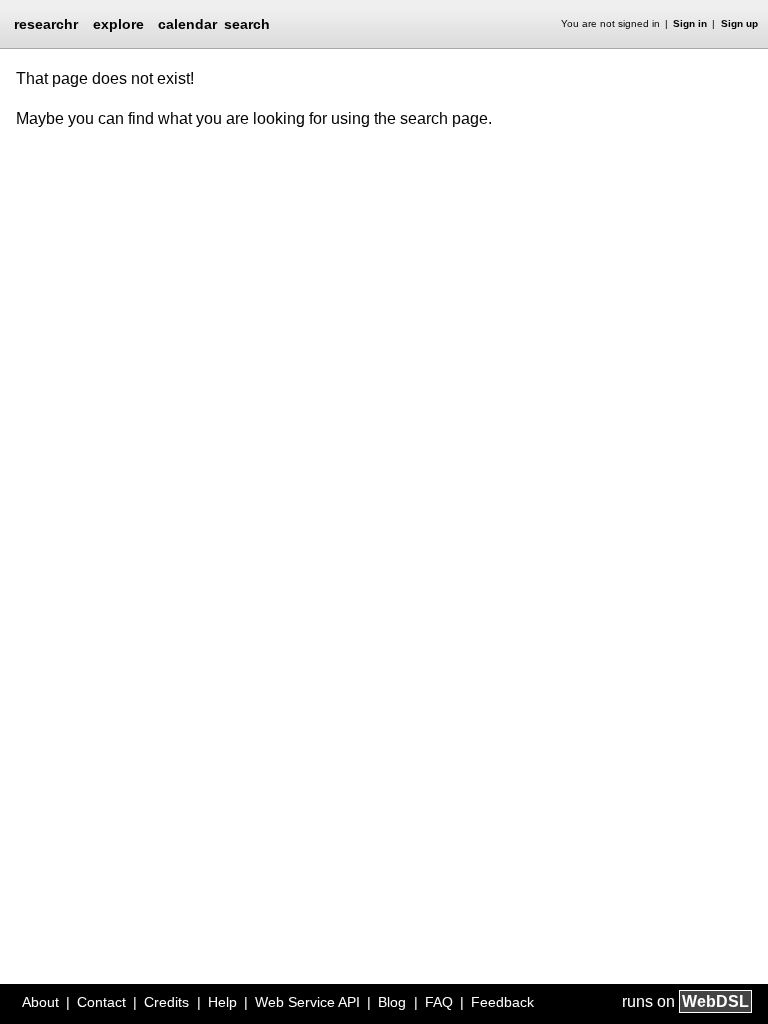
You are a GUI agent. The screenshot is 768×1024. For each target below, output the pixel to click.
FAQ (439, 1002)
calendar (187, 24)
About (40, 1002)
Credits (166, 1002)
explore (118, 24)
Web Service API (307, 1002)
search (247, 24)
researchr (46, 23)
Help (222, 1002)
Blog (392, 1002)
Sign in (690, 23)
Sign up (739, 23)
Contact (101, 1002)
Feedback (502, 1002)
